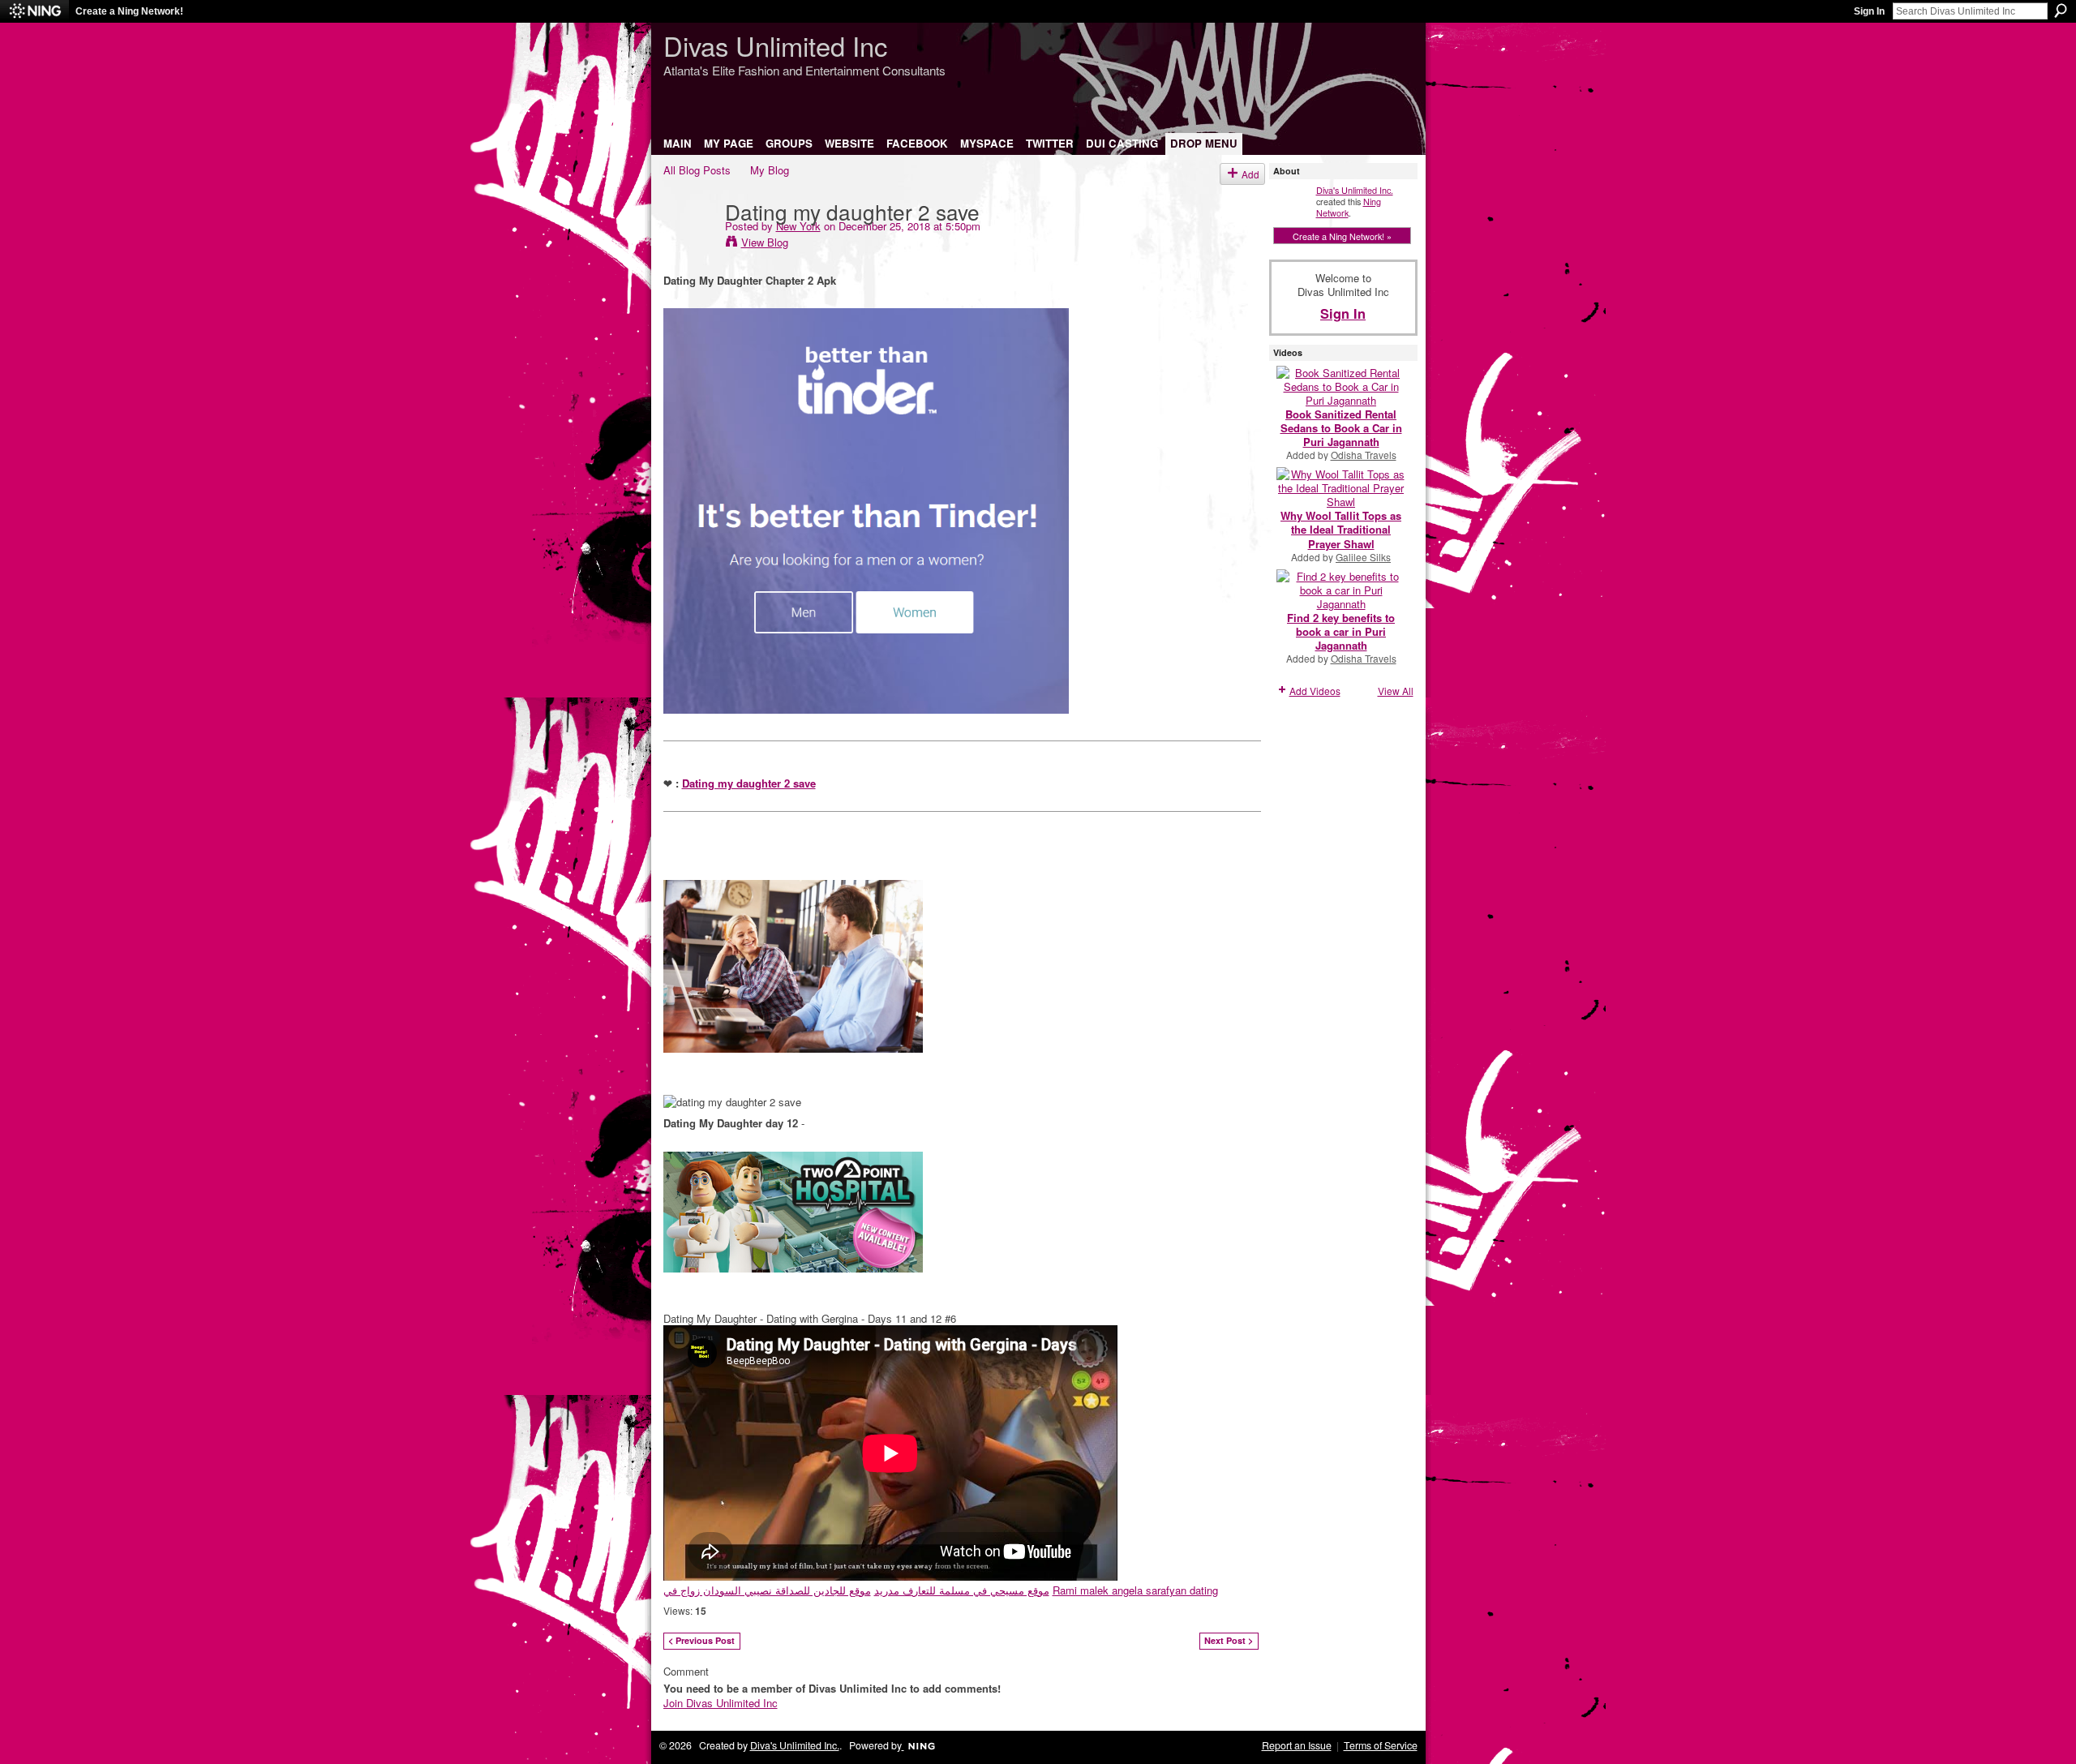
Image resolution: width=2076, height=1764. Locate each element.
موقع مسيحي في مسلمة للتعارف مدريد (962, 1590)
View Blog (765, 242)
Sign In (1869, 11)
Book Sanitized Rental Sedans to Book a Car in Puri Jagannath (1341, 428)
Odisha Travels (1364, 455)
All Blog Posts (697, 170)
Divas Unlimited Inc (775, 45)
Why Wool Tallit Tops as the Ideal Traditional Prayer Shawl (1341, 529)
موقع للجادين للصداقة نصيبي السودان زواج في (767, 1590)
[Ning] (34, 11)
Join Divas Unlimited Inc (721, 1703)
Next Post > (1229, 1640)
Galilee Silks (1363, 557)
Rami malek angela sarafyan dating (1135, 1590)
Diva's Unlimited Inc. (1355, 190)
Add (1250, 174)
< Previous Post (701, 1640)
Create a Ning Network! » (1342, 236)
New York (798, 226)
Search (2061, 11)
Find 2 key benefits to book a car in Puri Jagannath (1341, 631)
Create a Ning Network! (129, 11)
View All (1396, 691)
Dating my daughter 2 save (749, 783)
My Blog (770, 170)
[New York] (689, 244)
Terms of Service (1381, 1745)
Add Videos (1315, 691)
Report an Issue (1297, 1745)
